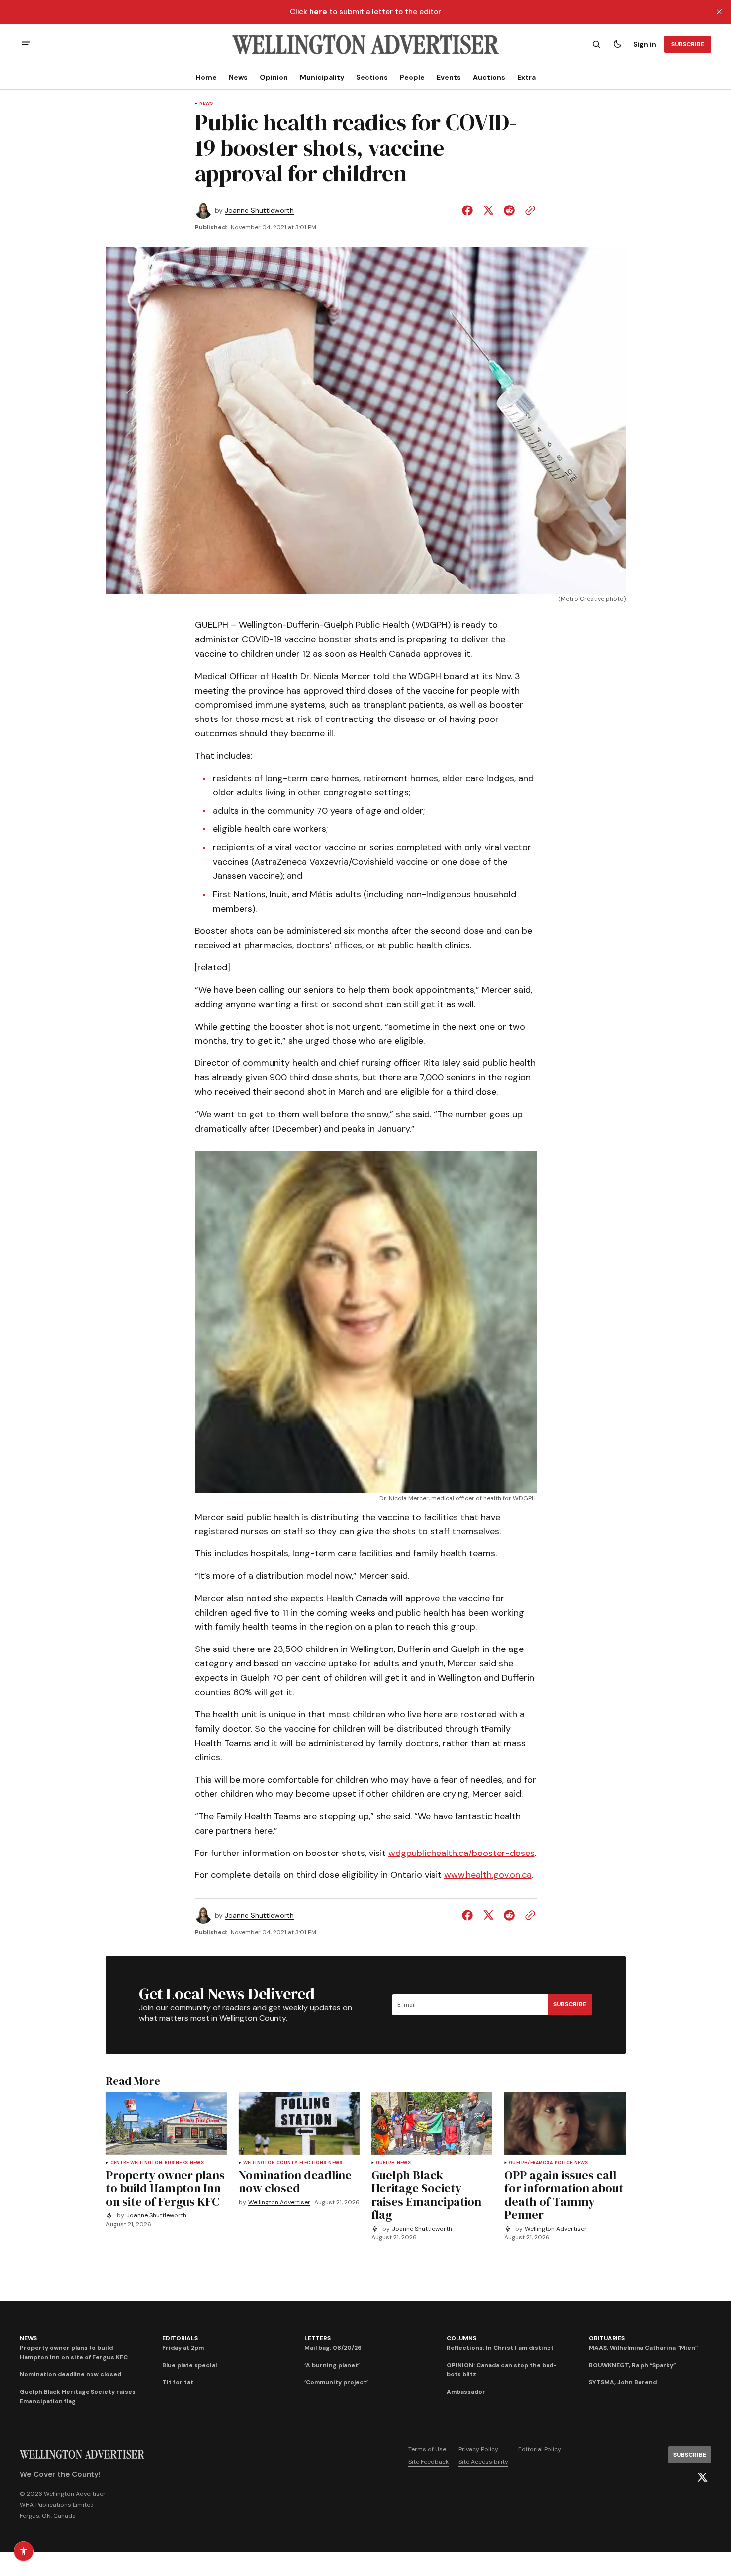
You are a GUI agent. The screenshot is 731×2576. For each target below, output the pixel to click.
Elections (313, 2163)
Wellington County (270, 2163)
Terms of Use (427, 2449)
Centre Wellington (137, 2163)
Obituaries (607, 2338)
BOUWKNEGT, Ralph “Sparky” (632, 2365)
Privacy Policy (478, 2449)
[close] (719, 12)
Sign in (645, 44)
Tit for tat (178, 2382)
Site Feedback (428, 2462)
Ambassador (466, 2392)
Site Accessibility (483, 2462)
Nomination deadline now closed (71, 2374)
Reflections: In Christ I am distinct (500, 2348)
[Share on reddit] (509, 210)
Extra (526, 77)
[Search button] (596, 44)
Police (564, 2163)
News (238, 77)
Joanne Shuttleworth (259, 211)
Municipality (322, 77)
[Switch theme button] (617, 44)
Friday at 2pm (183, 2348)
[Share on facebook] (469, 210)
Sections (372, 77)
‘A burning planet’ (332, 2365)
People (412, 77)
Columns (461, 2338)
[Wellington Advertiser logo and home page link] (365, 44)
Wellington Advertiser (279, 2203)
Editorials (180, 2338)
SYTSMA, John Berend (623, 2382)
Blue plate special (189, 2365)
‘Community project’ (336, 2382)
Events (449, 77)
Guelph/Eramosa (531, 2163)
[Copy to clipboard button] (528, 210)
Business (176, 2163)
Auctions (489, 77)
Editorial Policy (540, 2449)
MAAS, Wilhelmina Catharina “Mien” (643, 2348)
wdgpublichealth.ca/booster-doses (461, 1853)
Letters (317, 2338)
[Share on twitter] (488, 210)
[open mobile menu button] (26, 45)
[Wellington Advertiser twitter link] (702, 2477)
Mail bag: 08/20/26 (333, 2348)
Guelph (385, 2163)
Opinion (274, 77)
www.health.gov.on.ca (488, 1875)
